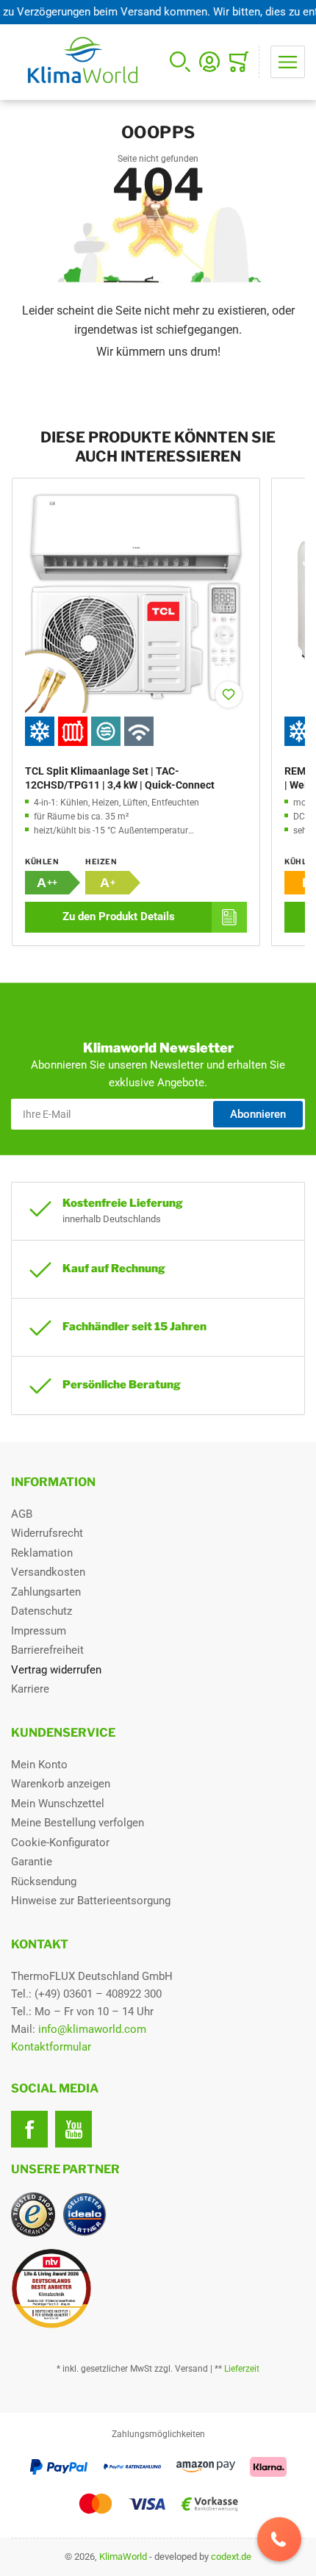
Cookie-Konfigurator (60, 1843)
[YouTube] (73, 2129)
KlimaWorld (123, 2557)
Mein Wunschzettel (58, 1804)
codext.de (231, 2557)
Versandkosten (48, 1572)
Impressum (39, 1631)
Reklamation (42, 1553)
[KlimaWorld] (158, 2283)
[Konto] (209, 62)
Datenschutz (42, 1611)
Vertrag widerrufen (56, 1670)
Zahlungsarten (46, 1592)
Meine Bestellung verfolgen (78, 1823)
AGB (22, 1514)
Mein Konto (39, 1765)
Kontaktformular (51, 2047)
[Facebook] (29, 2129)
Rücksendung (44, 1881)
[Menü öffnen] (288, 62)
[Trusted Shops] (33, 2214)
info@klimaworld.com (92, 2029)
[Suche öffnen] (180, 62)
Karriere (30, 1689)
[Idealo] (85, 2214)
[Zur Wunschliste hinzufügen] (229, 695)
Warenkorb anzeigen (61, 1784)
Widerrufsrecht (47, 1533)
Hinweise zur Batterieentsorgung (91, 1901)
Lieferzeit (242, 2369)
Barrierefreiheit (47, 1650)
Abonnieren (258, 1114)
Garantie (32, 1862)
